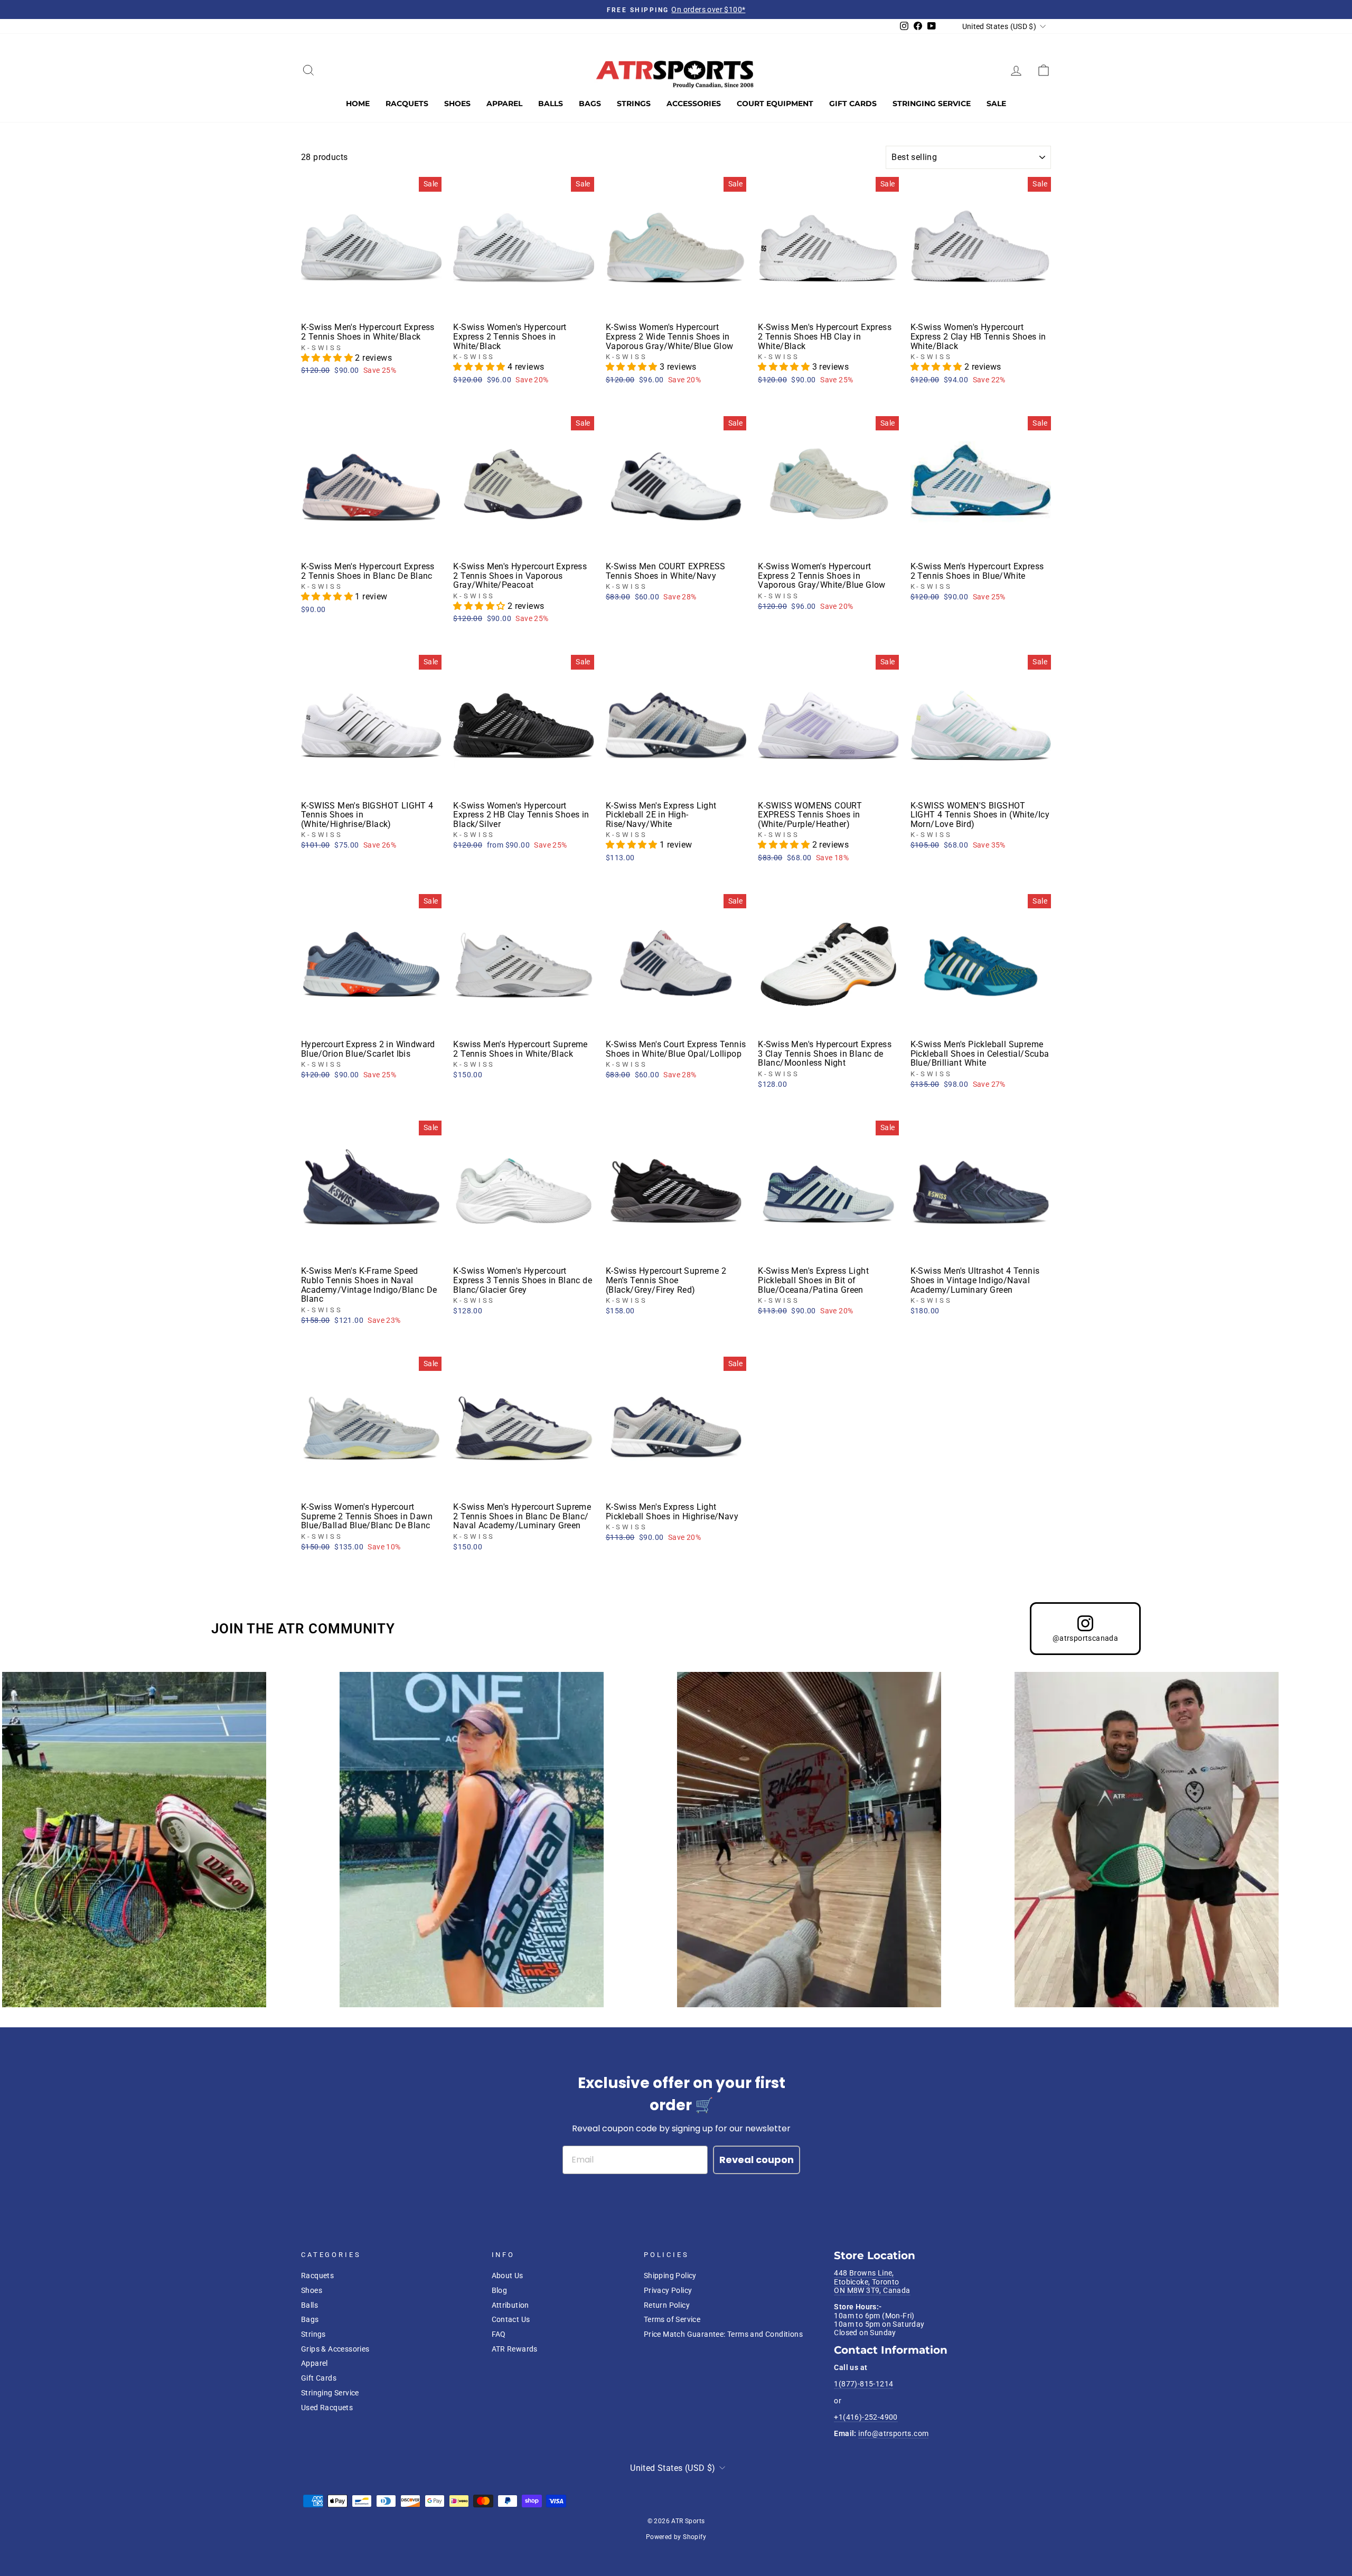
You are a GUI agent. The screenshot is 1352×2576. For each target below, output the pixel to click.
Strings (634, 104)
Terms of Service (672, 2319)
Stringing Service (932, 104)
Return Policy (667, 2305)
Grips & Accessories (335, 2349)
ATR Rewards (515, 2349)
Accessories (694, 104)
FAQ (499, 2334)
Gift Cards (853, 104)
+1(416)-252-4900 (866, 2417)
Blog (500, 2290)
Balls (551, 104)
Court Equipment (775, 104)
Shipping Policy (670, 2276)
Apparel (504, 104)
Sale (996, 104)
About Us (508, 2276)
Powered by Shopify (676, 2537)
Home (358, 104)
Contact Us (511, 2319)
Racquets (407, 104)
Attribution (510, 2305)
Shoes (457, 104)
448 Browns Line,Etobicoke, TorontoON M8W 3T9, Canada (872, 2282)
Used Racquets (327, 2408)
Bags (590, 104)
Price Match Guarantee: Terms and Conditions (723, 2334)
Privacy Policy (668, 2290)
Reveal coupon (757, 2160)
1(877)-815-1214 (863, 2384)
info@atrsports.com (893, 2433)
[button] (328, 358)
